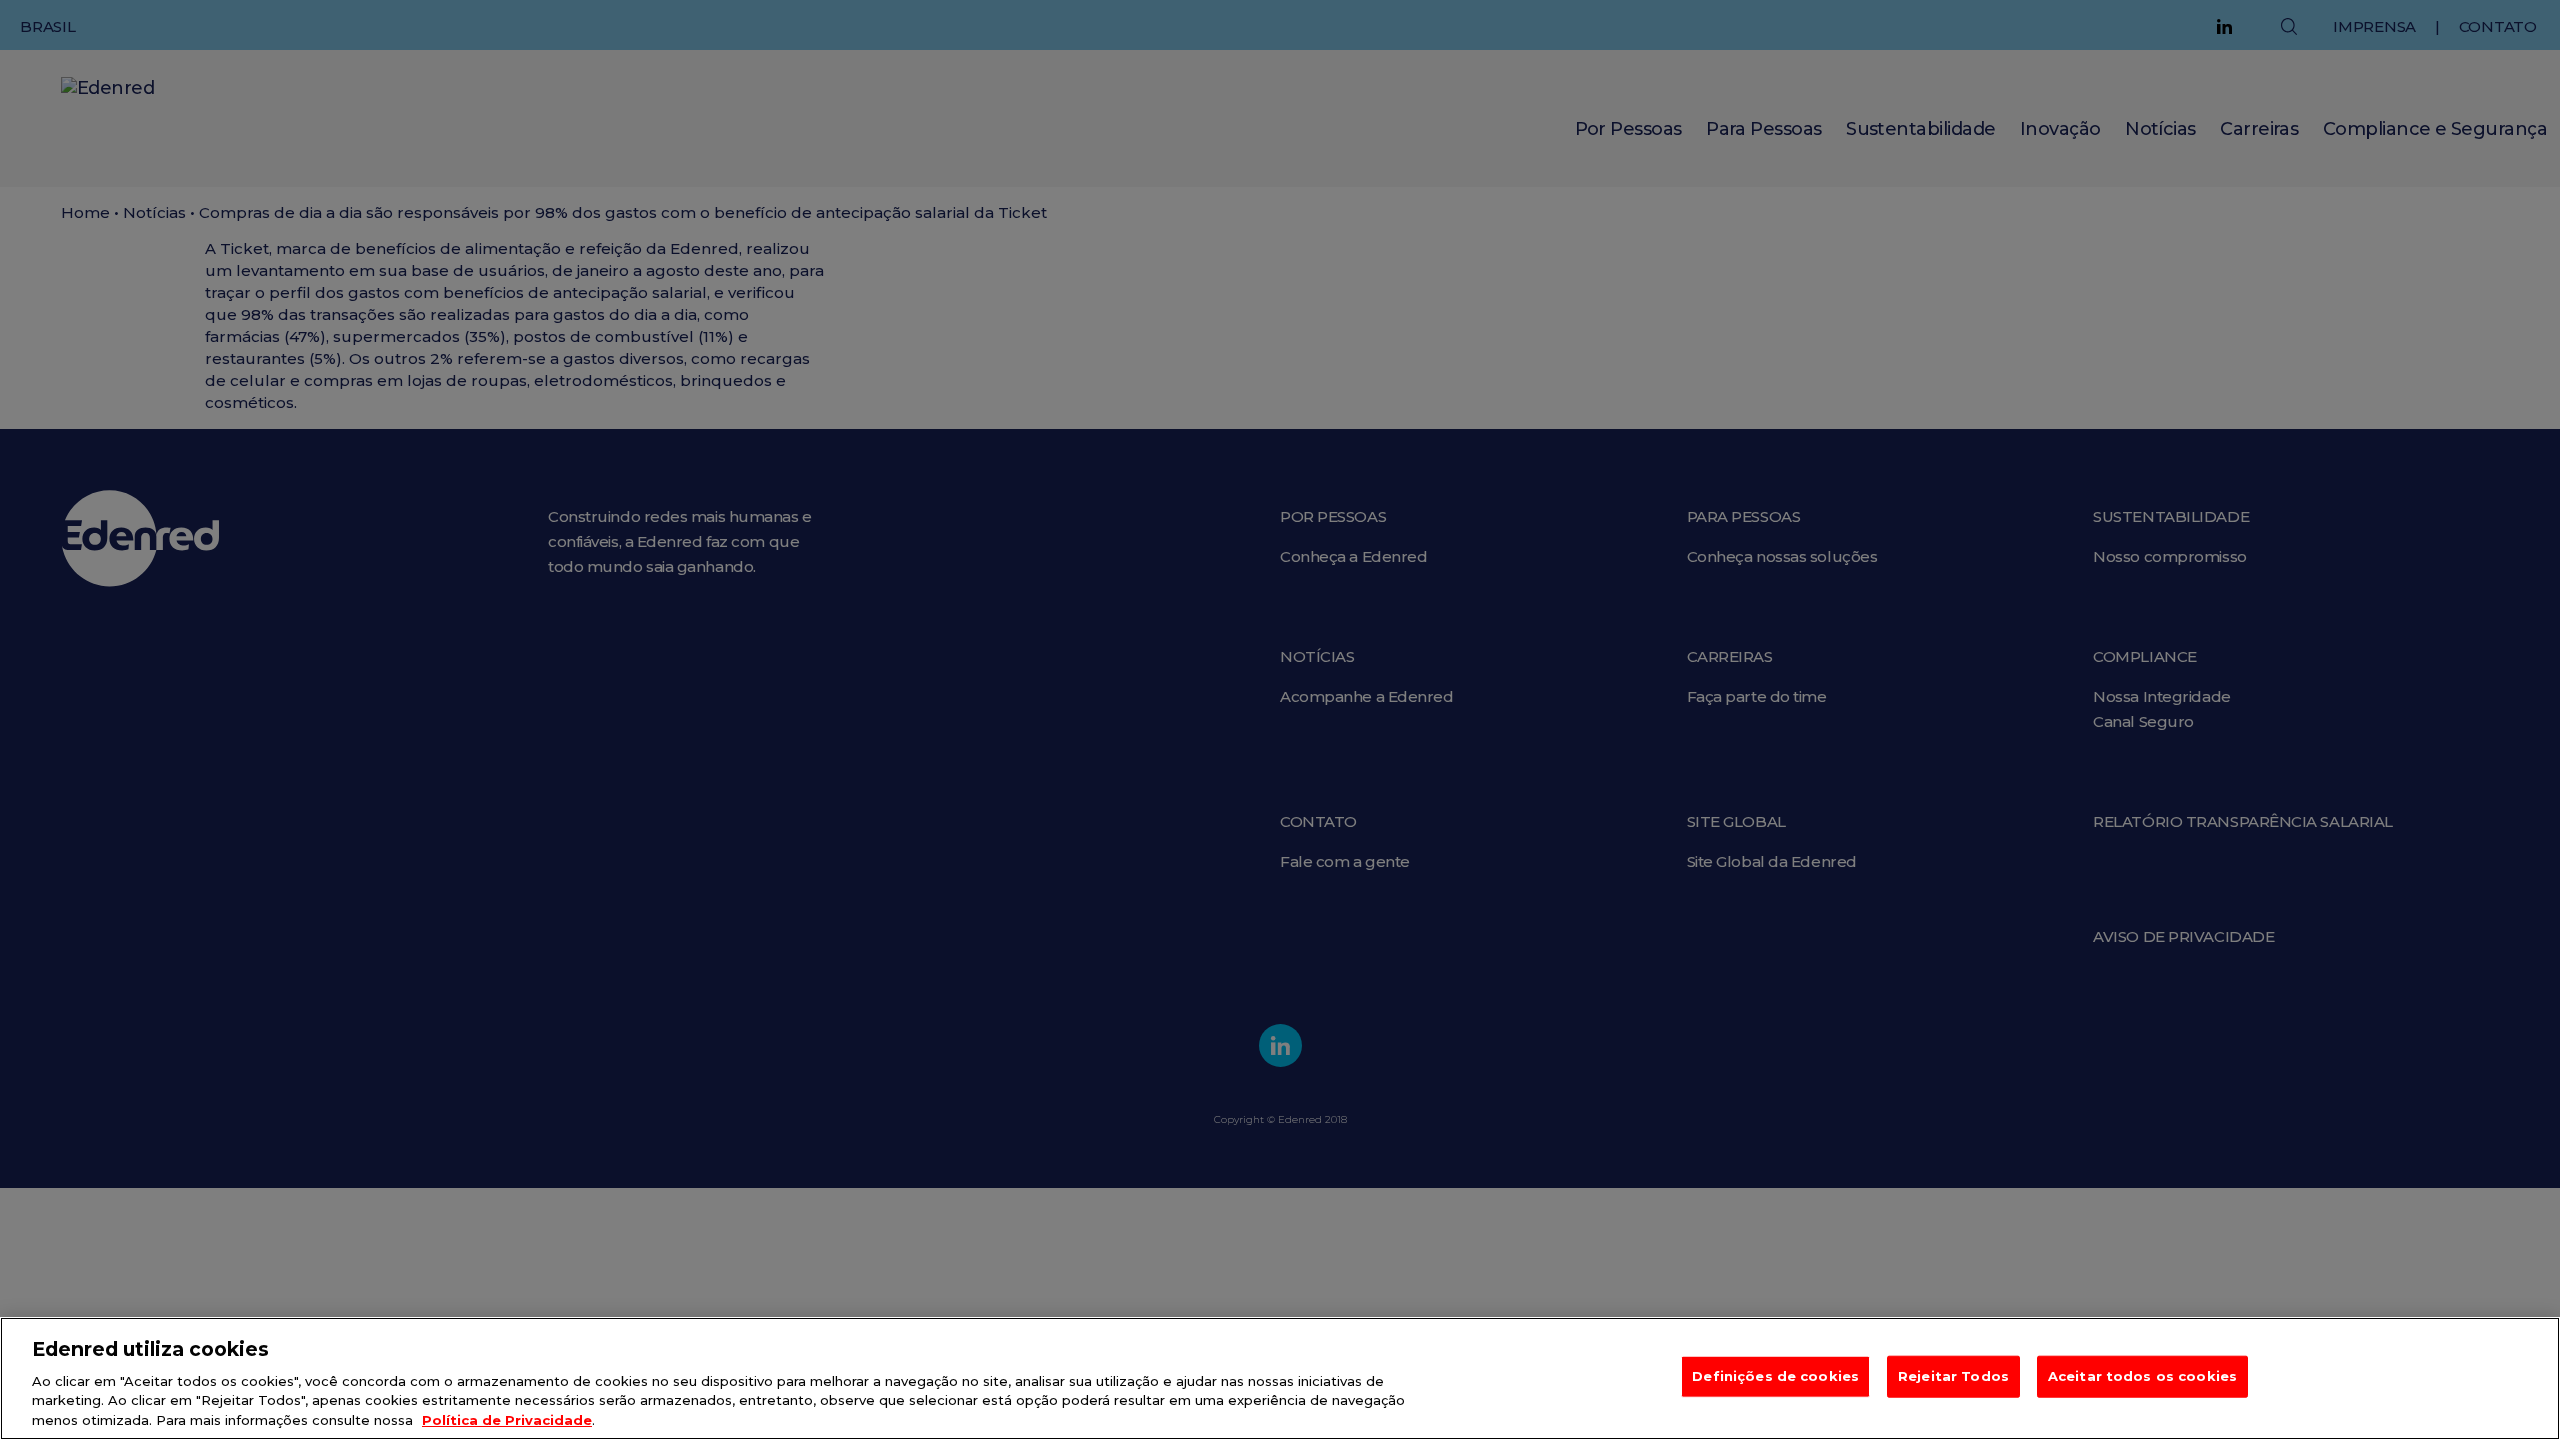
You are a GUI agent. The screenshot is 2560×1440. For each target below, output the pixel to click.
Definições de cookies (1775, 1376)
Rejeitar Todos (1953, 1376)
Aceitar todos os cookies (2142, 1376)
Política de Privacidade (507, 1419)
